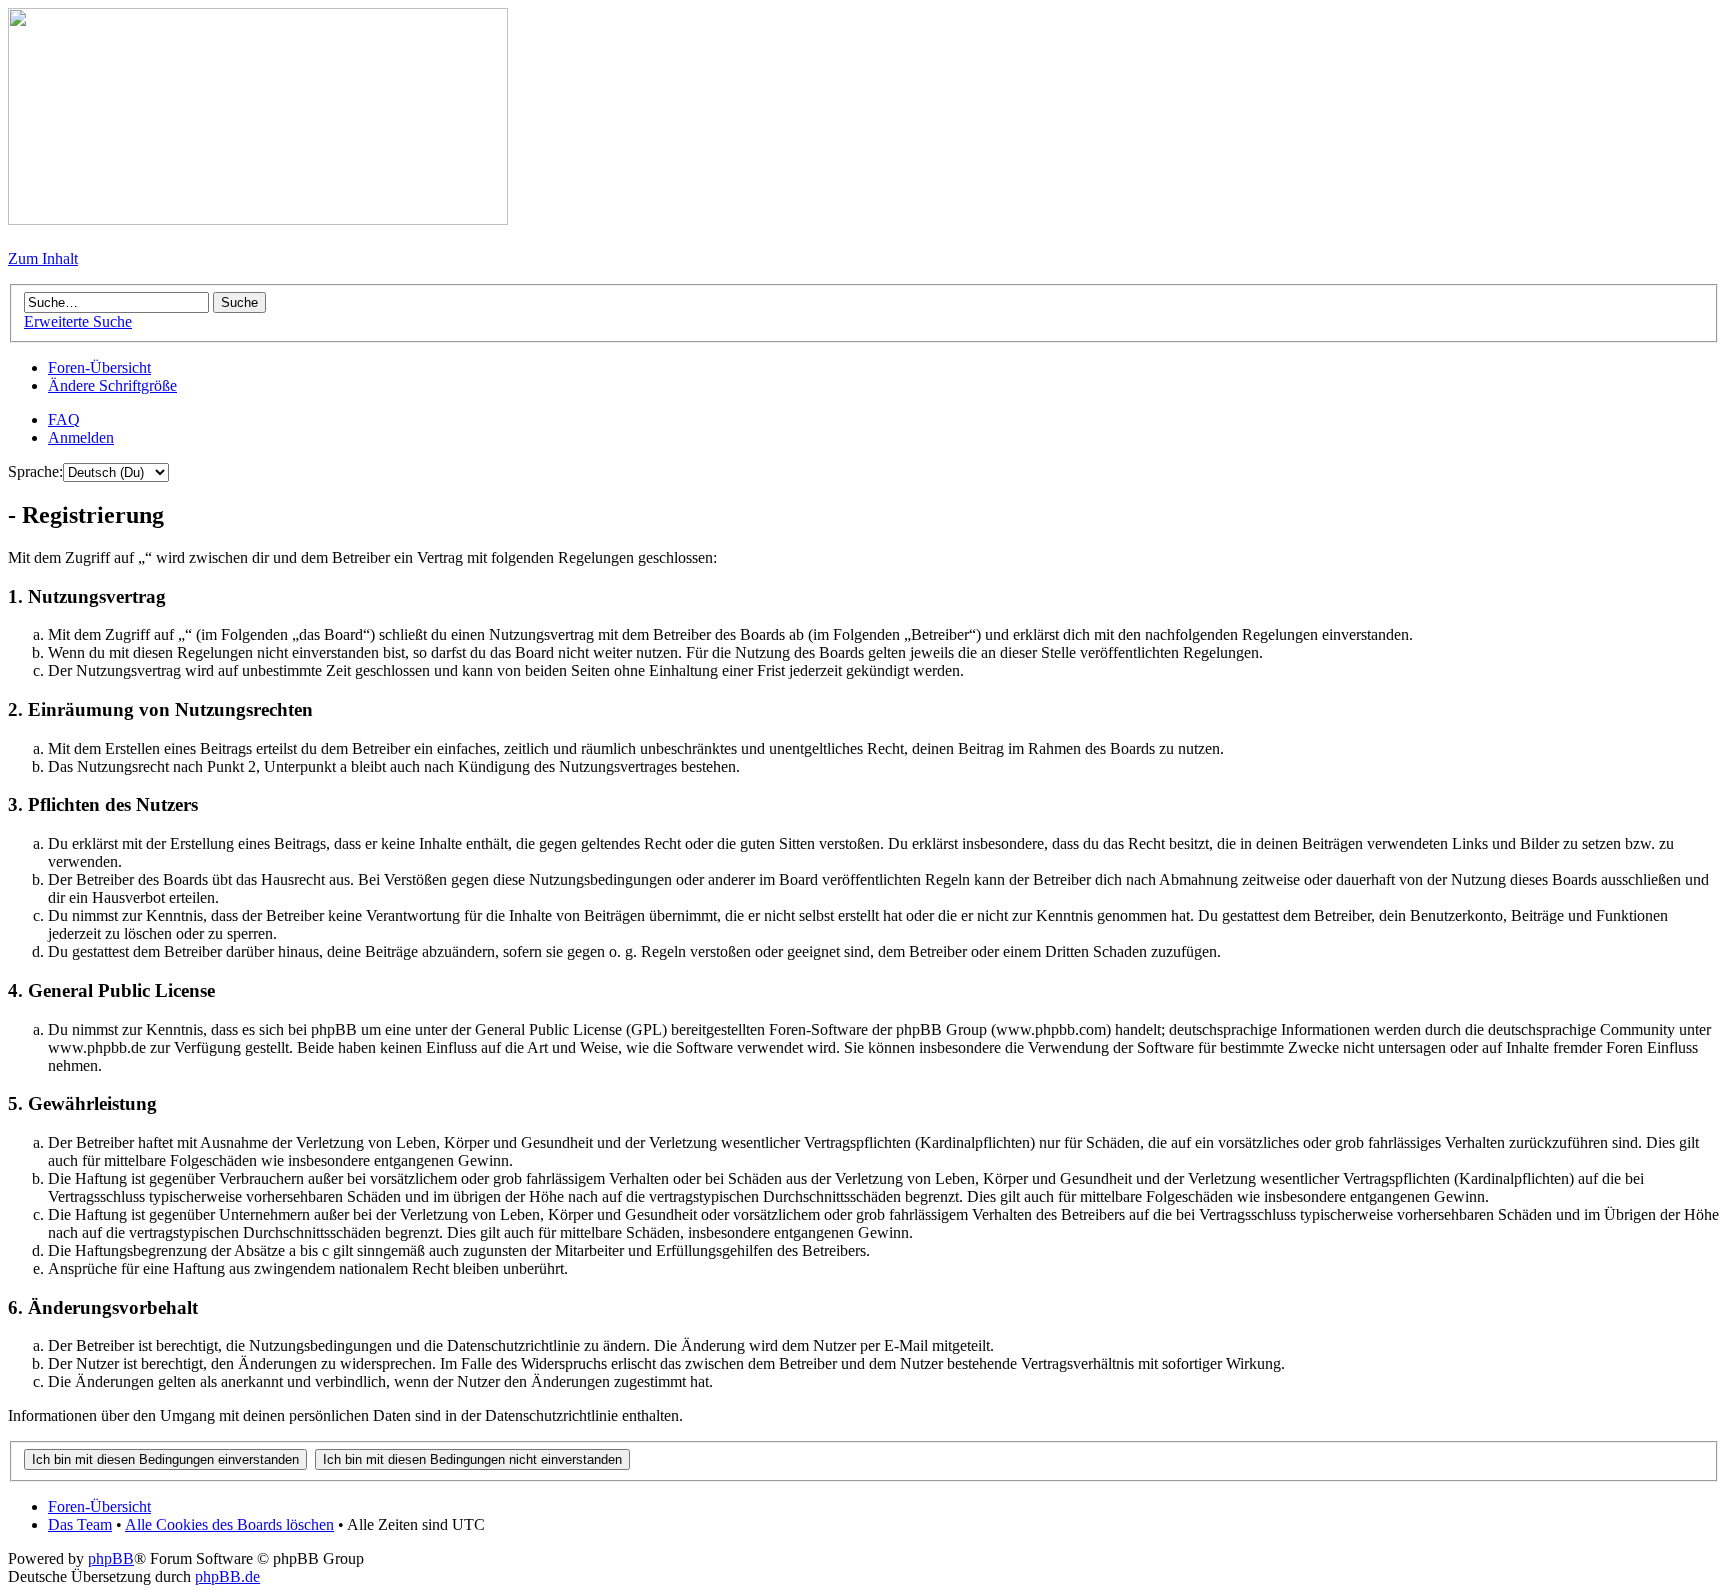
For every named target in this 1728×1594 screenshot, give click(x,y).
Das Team (80, 1524)
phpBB (111, 1558)
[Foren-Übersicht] (258, 219)
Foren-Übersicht (99, 367)
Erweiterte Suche (78, 321)
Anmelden (81, 437)
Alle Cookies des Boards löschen (229, 1524)
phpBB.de (227, 1576)
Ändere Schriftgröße (112, 385)
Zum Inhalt (43, 258)
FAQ (64, 419)
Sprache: (35, 471)
